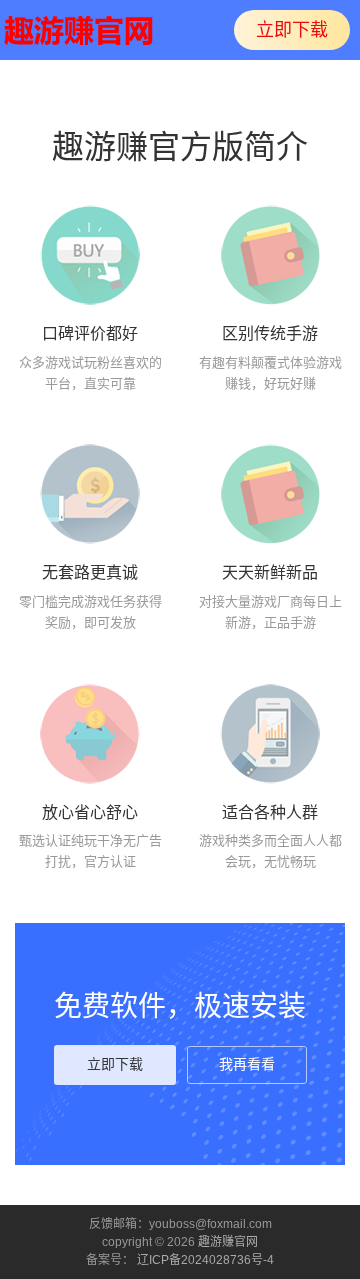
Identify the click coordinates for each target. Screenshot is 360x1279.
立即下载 (292, 30)
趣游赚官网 (228, 1242)
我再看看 (247, 1064)
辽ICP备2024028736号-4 (205, 1260)
